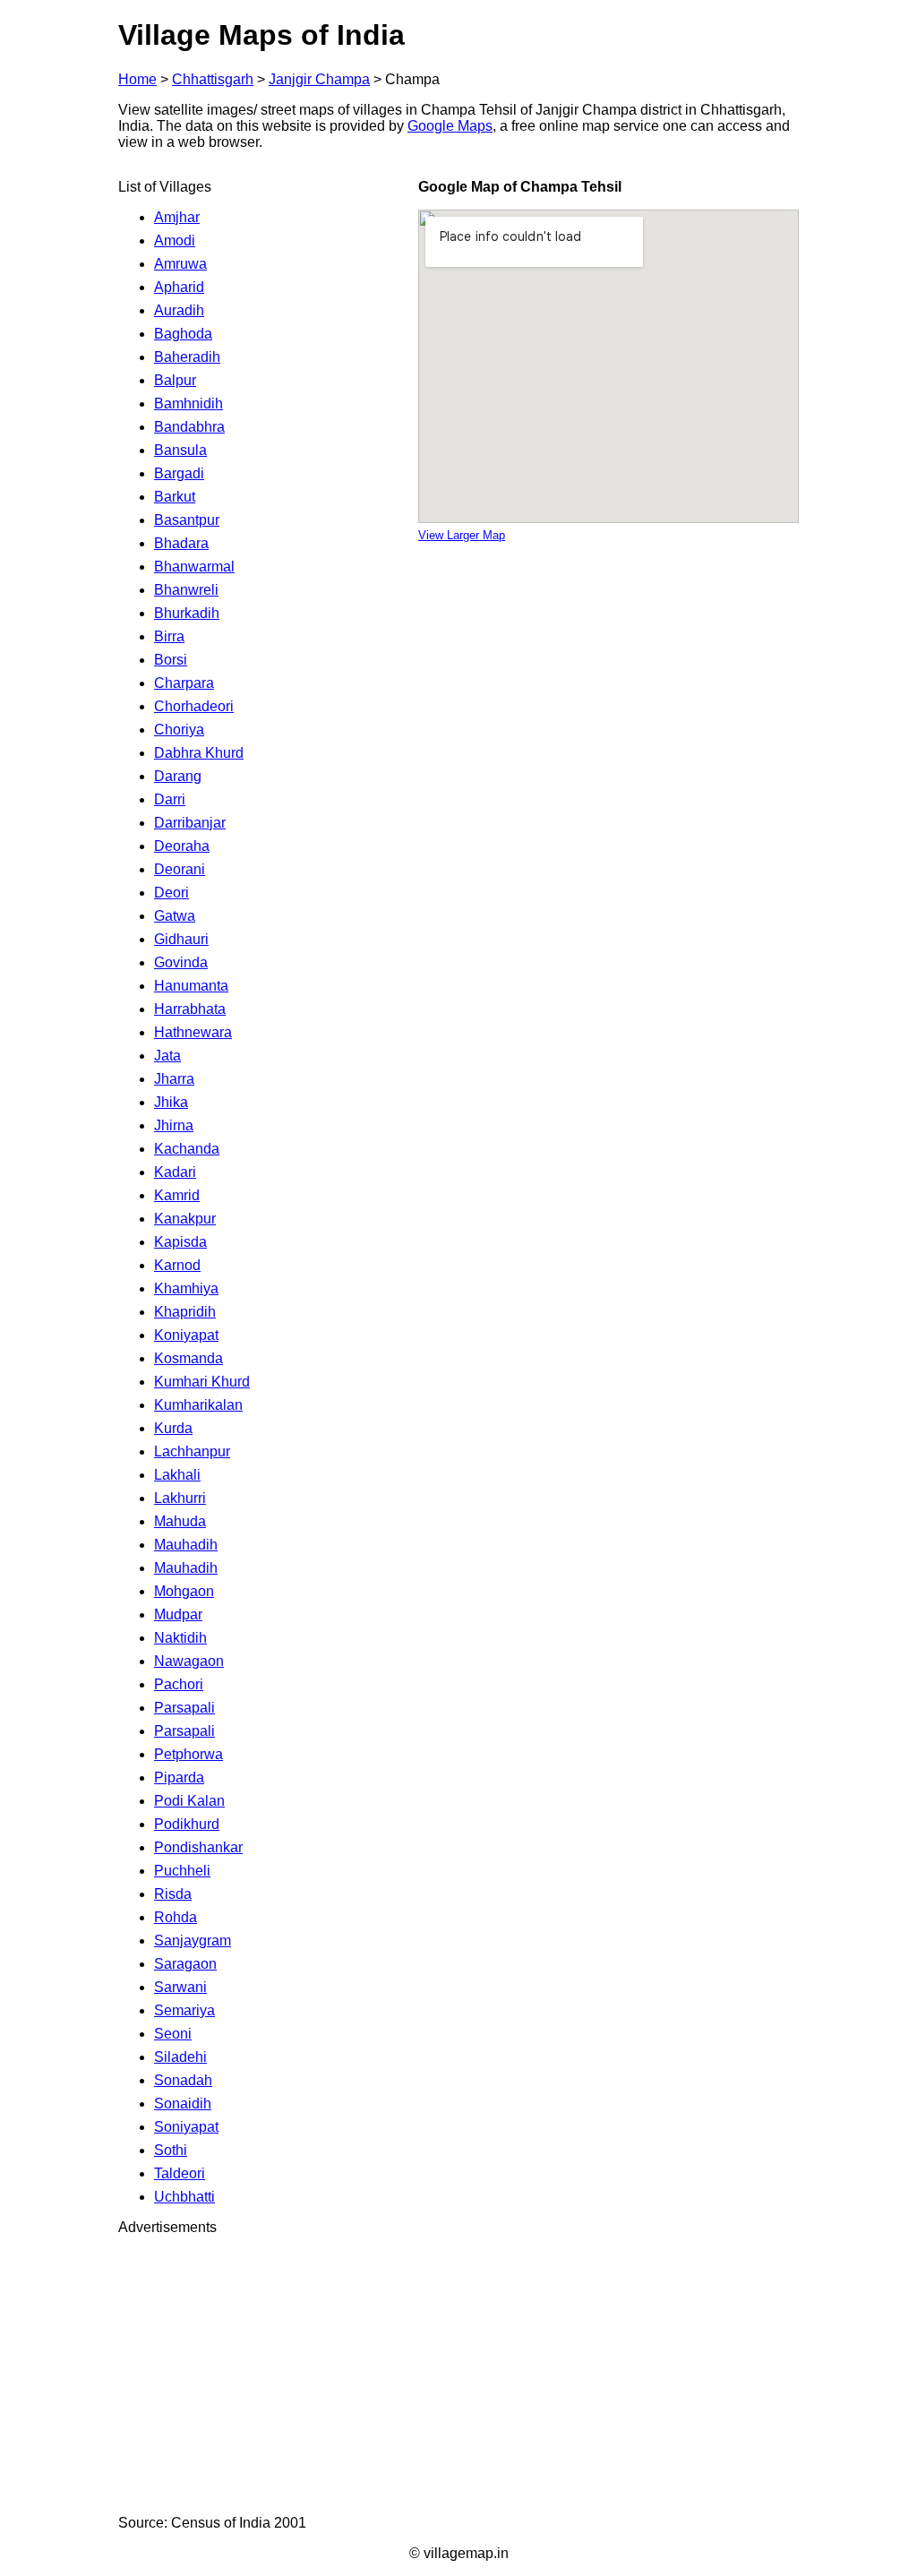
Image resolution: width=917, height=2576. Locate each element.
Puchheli (182, 1871)
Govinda (181, 962)
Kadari (175, 1172)
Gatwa (175, 916)
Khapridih (185, 1312)
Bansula (180, 450)
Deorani (180, 869)
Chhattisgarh (213, 79)
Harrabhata (190, 1009)
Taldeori (180, 2173)
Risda (173, 1894)
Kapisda (180, 1242)
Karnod (177, 1265)
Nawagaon (189, 1661)
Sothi (171, 2150)
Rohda (176, 1917)
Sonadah (183, 2080)
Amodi (175, 240)
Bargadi (179, 473)
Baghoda (183, 334)
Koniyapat (186, 1335)
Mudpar (178, 1614)
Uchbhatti (184, 2197)
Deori (171, 893)
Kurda (173, 1428)
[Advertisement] (458, 2375)
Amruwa (180, 264)
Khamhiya (186, 1288)
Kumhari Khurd (202, 1382)
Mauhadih (186, 1545)
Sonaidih (183, 2104)
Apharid (179, 287)
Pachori (179, 1684)
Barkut (175, 497)
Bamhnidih (189, 404)
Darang (178, 776)
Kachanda (187, 1149)
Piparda (179, 1777)
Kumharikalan (198, 1405)
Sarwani (180, 1987)
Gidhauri (181, 939)
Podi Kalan (189, 1801)
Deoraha (182, 846)
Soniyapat (186, 2127)
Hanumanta (191, 986)
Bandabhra (189, 427)
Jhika (171, 1102)
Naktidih (180, 1638)
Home (137, 79)
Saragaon (185, 1964)
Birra (169, 636)
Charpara (184, 683)
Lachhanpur (192, 1451)
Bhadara (181, 543)
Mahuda (180, 1521)
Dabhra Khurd (199, 753)
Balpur (175, 380)
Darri (170, 799)
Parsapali (184, 1708)
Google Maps (450, 126)
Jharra (174, 1079)
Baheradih (187, 357)
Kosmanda (189, 1358)
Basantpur (187, 520)
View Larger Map (462, 535)
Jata (167, 1056)
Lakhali (177, 1475)
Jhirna (174, 1125)
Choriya (179, 730)
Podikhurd (187, 1824)
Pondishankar (198, 1847)
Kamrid (177, 1195)
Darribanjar (190, 823)
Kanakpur (185, 1219)
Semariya (184, 2010)
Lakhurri (180, 1498)
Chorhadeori (194, 706)
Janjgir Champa (319, 79)
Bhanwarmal (194, 567)
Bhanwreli (186, 590)
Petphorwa (189, 1754)
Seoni (173, 2034)
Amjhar (177, 217)
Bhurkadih (187, 613)
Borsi (171, 660)
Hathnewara (193, 1032)
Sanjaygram (193, 1941)
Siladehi (180, 2057)
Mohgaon (184, 1591)
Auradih (179, 310)
